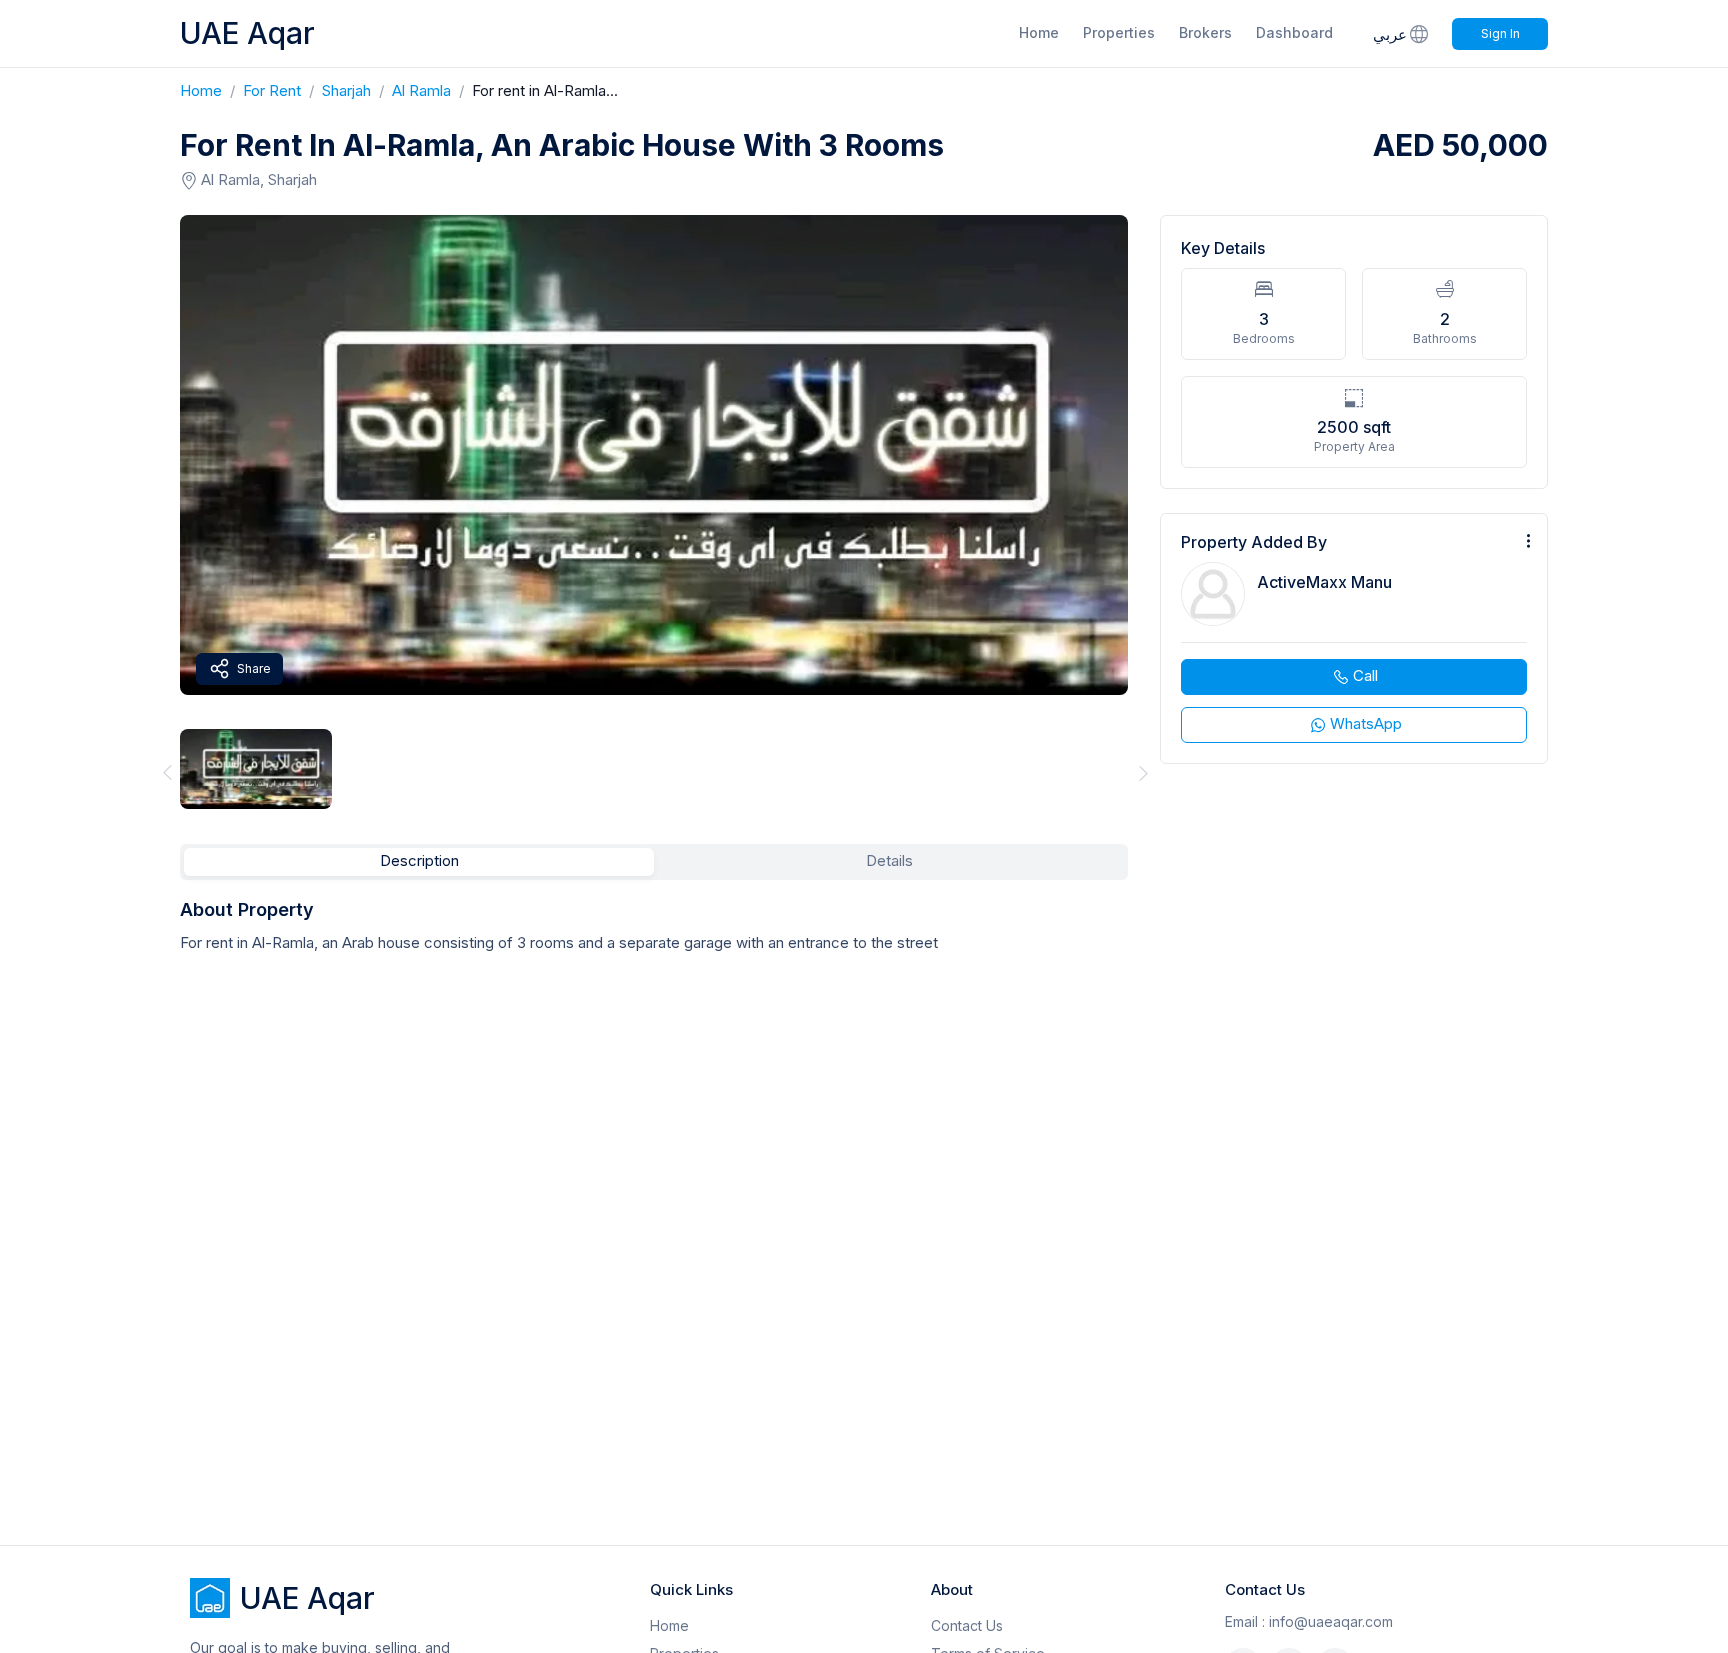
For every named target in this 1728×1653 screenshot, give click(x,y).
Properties (1119, 32)
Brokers (1205, 32)
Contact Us (967, 1625)
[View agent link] (1354, 638)
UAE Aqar (247, 33)
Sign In (1500, 33)
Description (419, 860)
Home (1039, 32)
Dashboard (1294, 32)
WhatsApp (1366, 723)
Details (889, 860)
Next (1144, 772)
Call (1365, 675)
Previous (164, 772)
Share (254, 668)
